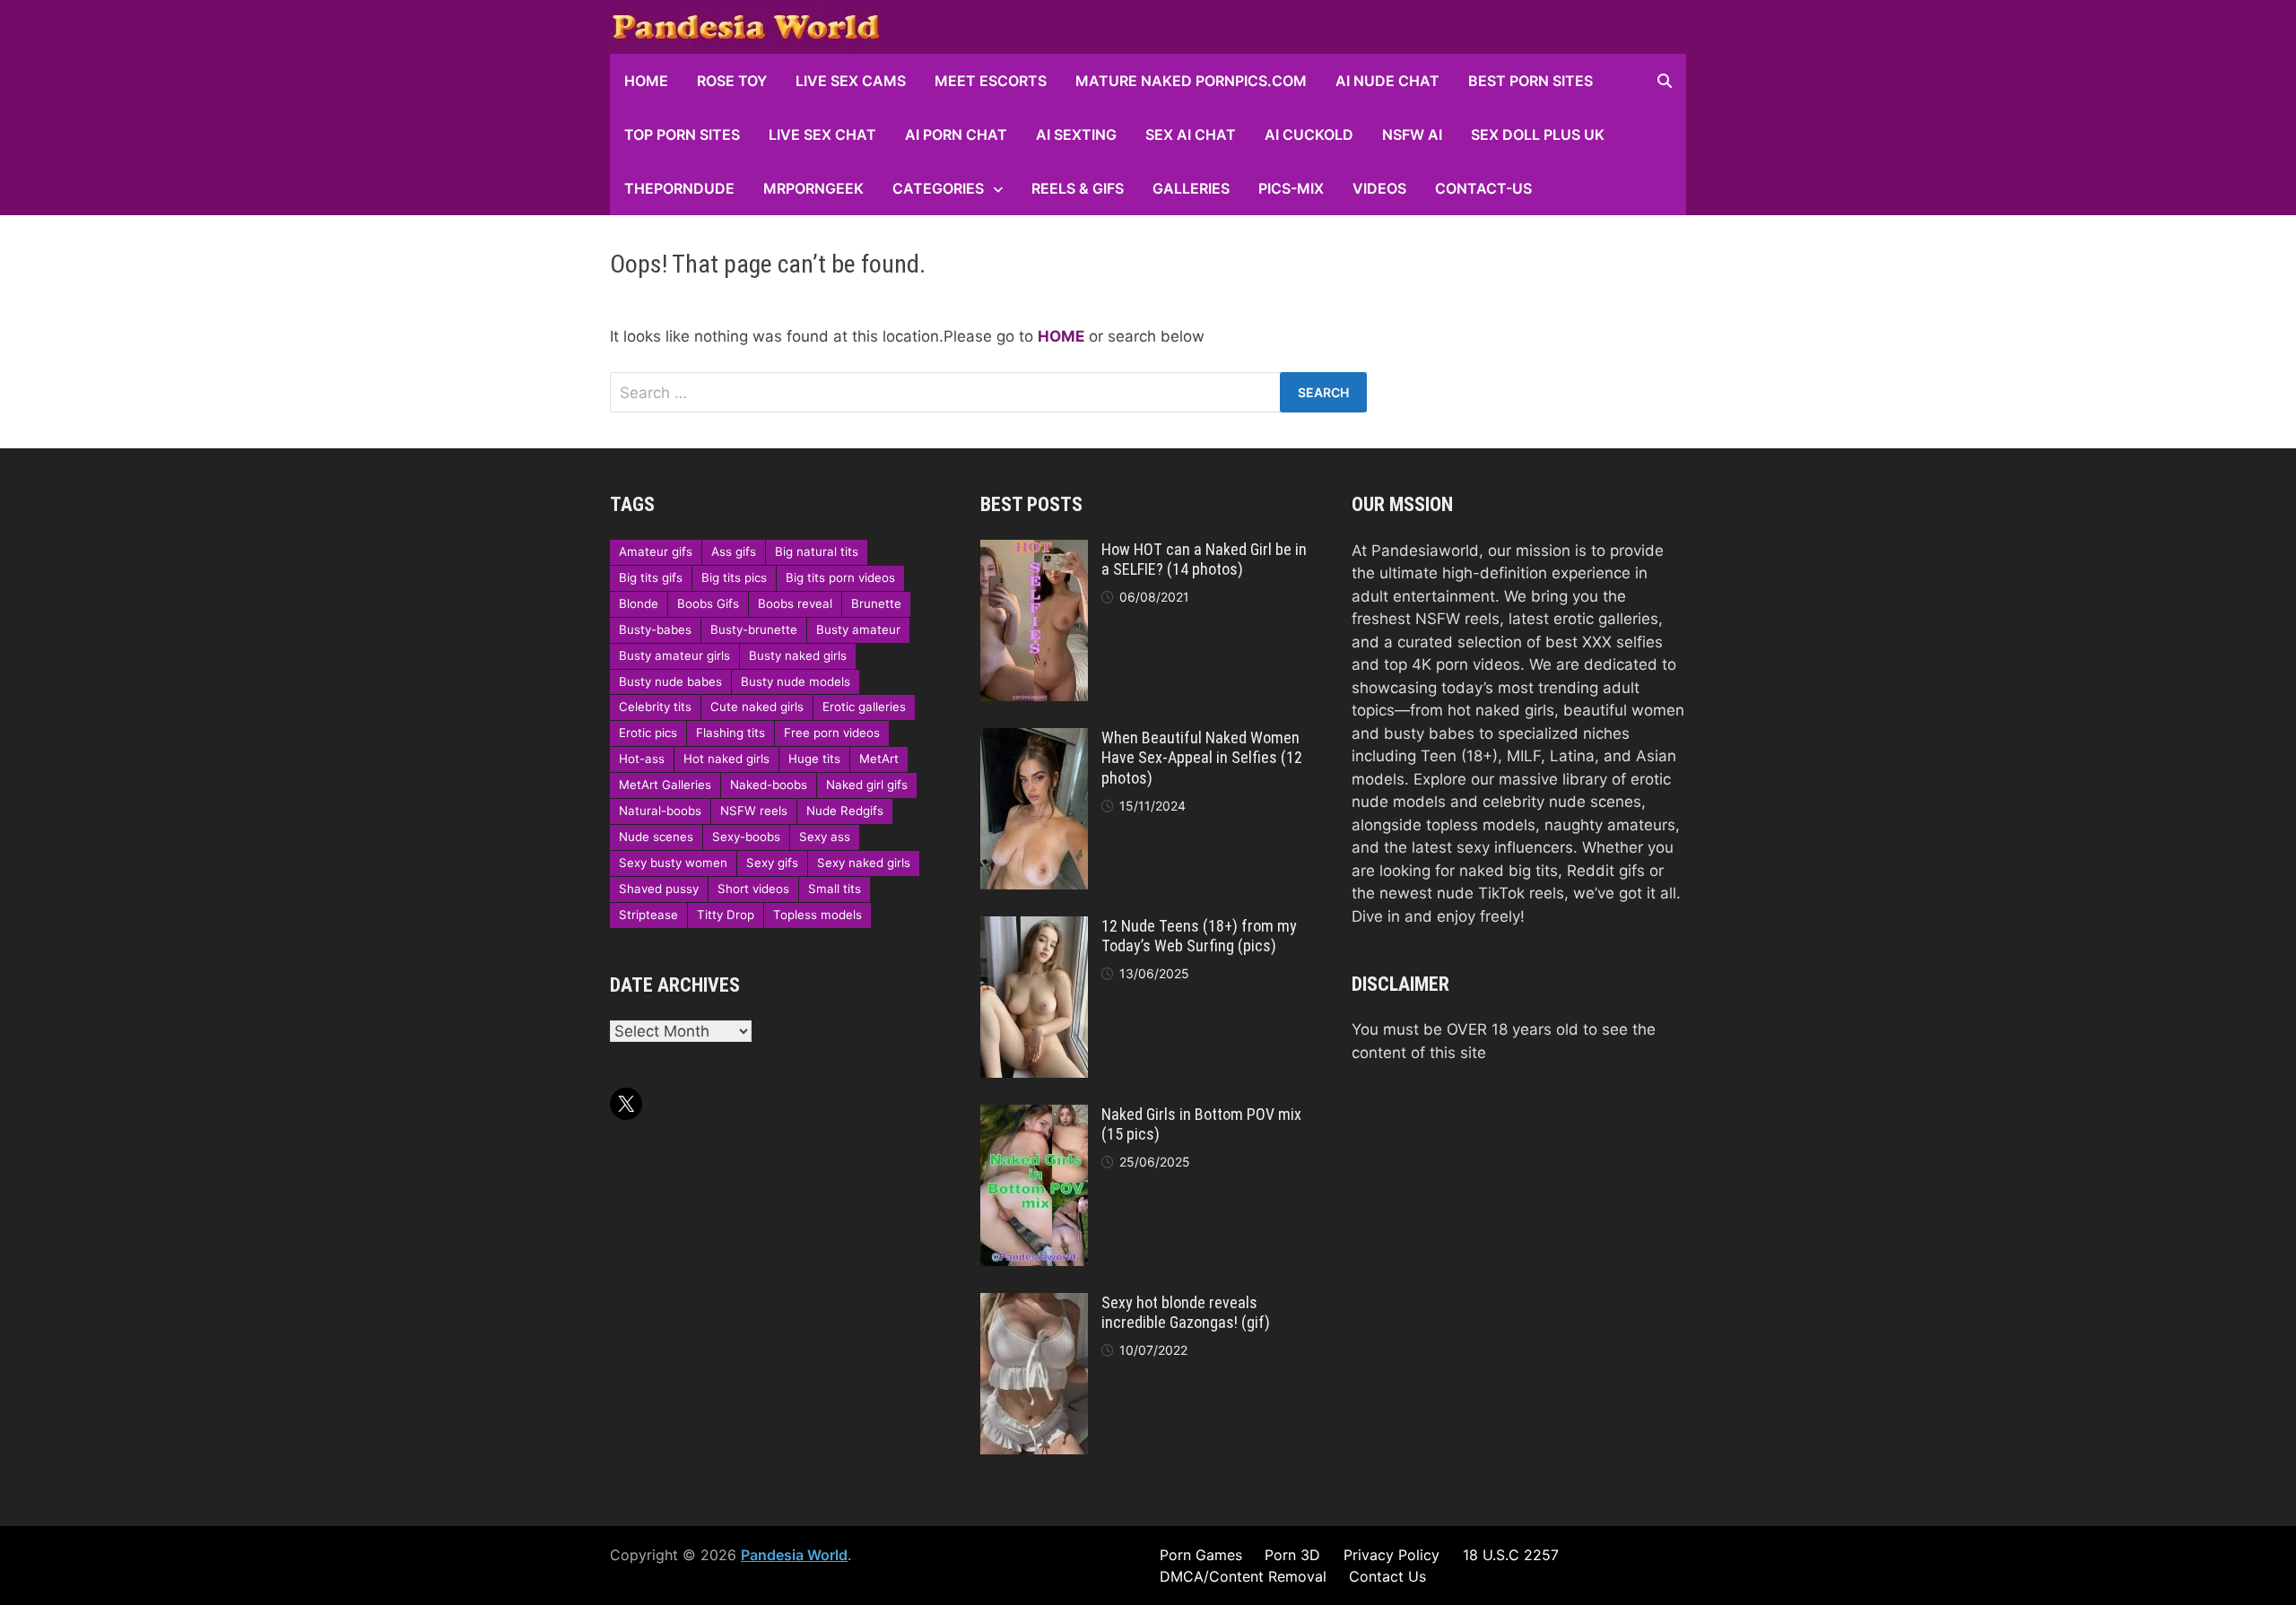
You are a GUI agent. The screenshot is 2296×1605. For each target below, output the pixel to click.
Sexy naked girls (864, 863)
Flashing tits (731, 733)
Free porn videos (832, 733)
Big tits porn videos (840, 577)
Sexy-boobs (746, 837)
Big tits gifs (651, 577)
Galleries (1191, 188)
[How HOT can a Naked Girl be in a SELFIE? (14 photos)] (1034, 551)
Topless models (818, 915)
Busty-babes (655, 629)
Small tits (835, 889)
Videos (1379, 188)
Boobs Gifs (708, 603)
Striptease (648, 915)
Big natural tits (817, 551)
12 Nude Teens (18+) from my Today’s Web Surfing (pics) (1199, 936)
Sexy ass (825, 837)
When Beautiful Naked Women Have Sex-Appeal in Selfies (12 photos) (1202, 758)
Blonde (639, 603)
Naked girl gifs (867, 785)
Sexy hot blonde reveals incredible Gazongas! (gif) (1186, 1313)
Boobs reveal (795, 603)
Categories (938, 188)
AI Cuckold (1309, 134)
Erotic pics (648, 733)
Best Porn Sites (1531, 81)
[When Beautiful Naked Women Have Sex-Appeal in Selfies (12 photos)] (1034, 739)
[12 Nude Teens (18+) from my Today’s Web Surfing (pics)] (1034, 927)
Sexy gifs (772, 863)
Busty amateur (858, 629)
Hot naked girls (726, 759)
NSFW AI (1412, 134)
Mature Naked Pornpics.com (1191, 81)
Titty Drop (726, 915)
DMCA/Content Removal (1243, 1576)
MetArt (879, 759)
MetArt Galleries (665, 785)
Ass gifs (734, 551)
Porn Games (1201, 1555)
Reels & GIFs (1078, 188)
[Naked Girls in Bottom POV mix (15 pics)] (1034, 1115)
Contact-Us (1483, 188)
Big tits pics (734, 577)
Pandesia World (794, 1555)
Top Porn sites (682, 134)
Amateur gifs (656, 551)
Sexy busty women (673, 863)
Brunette (876, 603)
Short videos (753, 889)
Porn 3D (1292, 1555)
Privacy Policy (1392, 1555)
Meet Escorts (991, 81)
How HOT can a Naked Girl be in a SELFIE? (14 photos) (1204, 560)
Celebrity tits (655, 707)
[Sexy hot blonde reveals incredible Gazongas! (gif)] (1034, 1304)
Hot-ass (642, 759)
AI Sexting (1076, 134)
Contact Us (1387, 1576)
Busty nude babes (670, 681)
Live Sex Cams (851, 81)
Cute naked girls (757, 707)
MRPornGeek (813, 188)
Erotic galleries (864, 707)
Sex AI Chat (1191, 134)
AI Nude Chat (1387, 81)
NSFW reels (754, 811)
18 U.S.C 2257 (1511, 1555)
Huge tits (814, 759)
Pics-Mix (1291, 188)
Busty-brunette (754, 629)
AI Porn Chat (956, 134)
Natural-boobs (660, 811)
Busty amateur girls (674, 655)
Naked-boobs (769, 785)
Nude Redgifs (845, 811)
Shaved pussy (659, 889)
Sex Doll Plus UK (1538, 134)
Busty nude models (796, 681)
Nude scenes (656, 837)
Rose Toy (732, 81)
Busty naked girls (798, 655)
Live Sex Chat (822, 134)
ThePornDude (679, 188)
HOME (646, 81)
